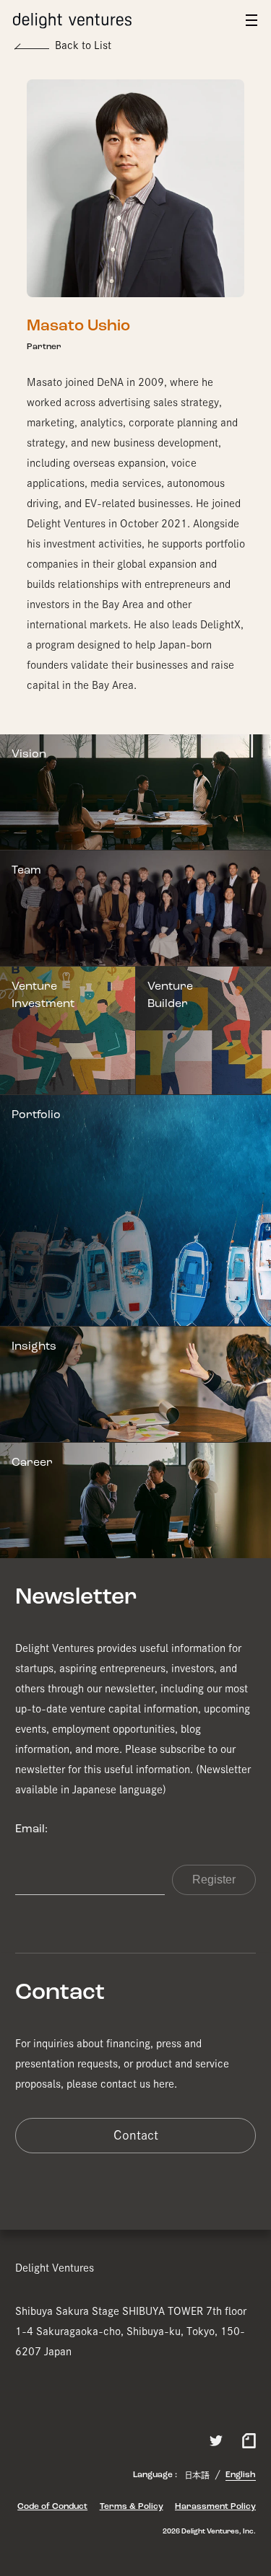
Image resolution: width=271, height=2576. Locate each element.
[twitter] (216, 2441)
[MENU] (251, 20)
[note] (249, 2439)
